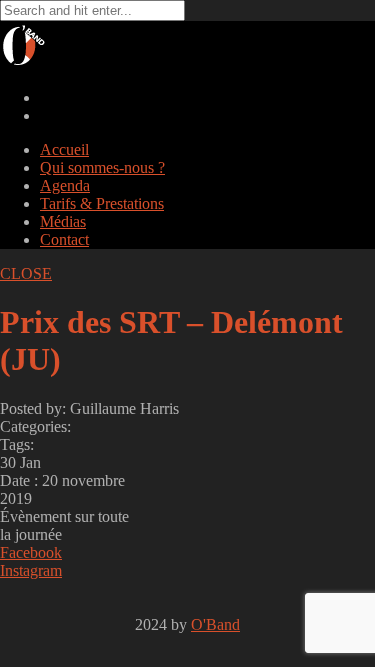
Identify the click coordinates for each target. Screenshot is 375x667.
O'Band (215, 624)
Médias (63, 221)
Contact (64, 239)
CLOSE (26, 273)
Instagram (31, 570)
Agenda (65, 185)
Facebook (31, 552)
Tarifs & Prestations (102, 203)
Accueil (64, 149)
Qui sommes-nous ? (102, 167)
